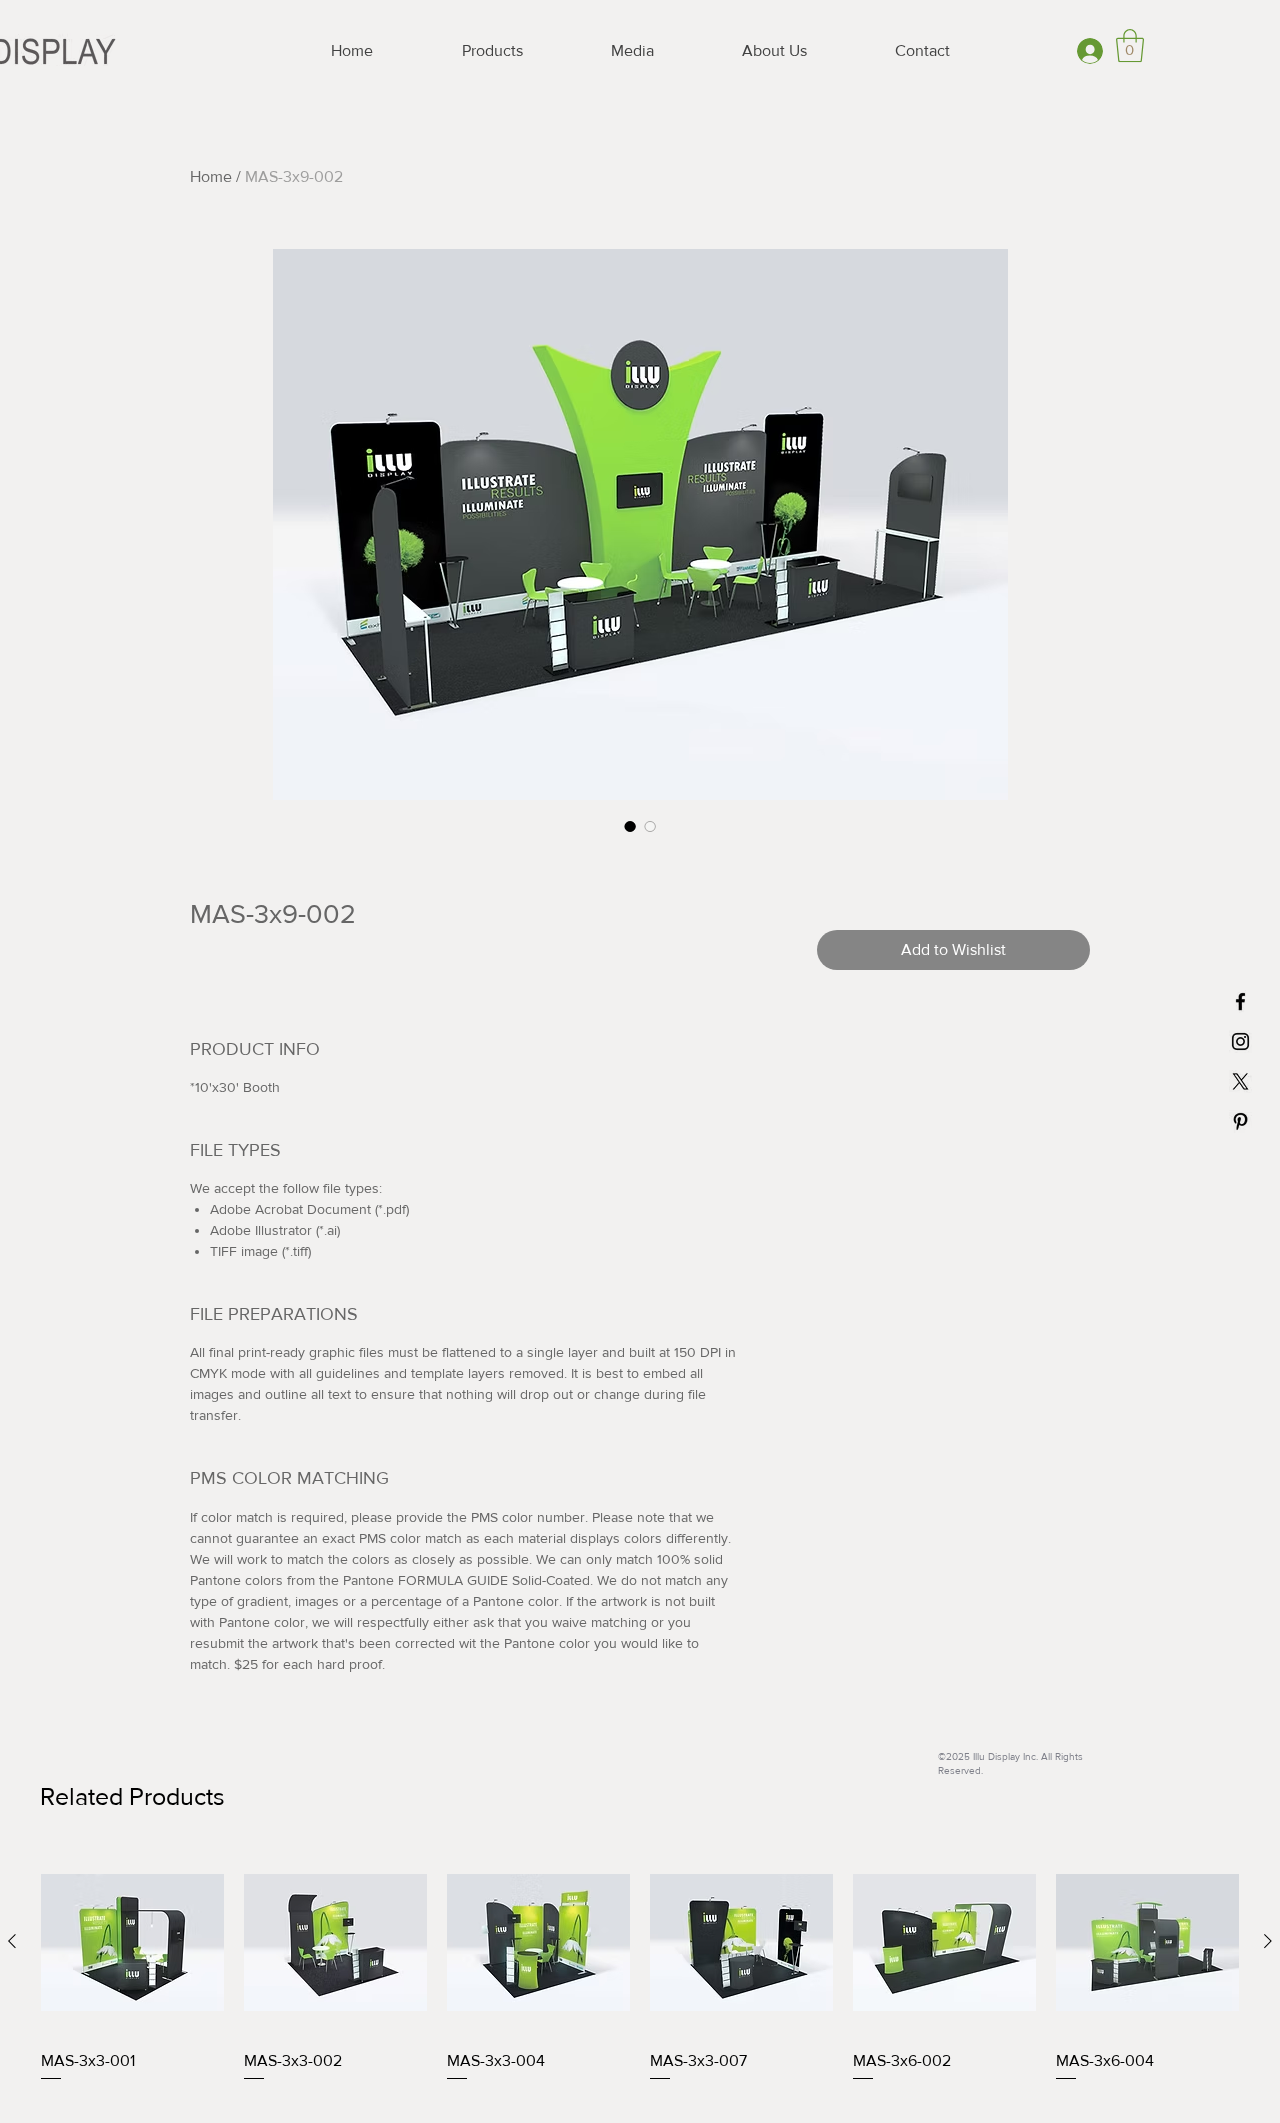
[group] (640, 1979)
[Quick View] (132, 1942)
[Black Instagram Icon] (1240, 1041)
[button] (1130, 45)
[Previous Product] (12, 1941)
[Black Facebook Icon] (1240, 1001)
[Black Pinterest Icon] (1240, 1121)
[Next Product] (1268, 1941)
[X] (1240, 1081)
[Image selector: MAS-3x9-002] (630, 826)
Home (211, 176)
